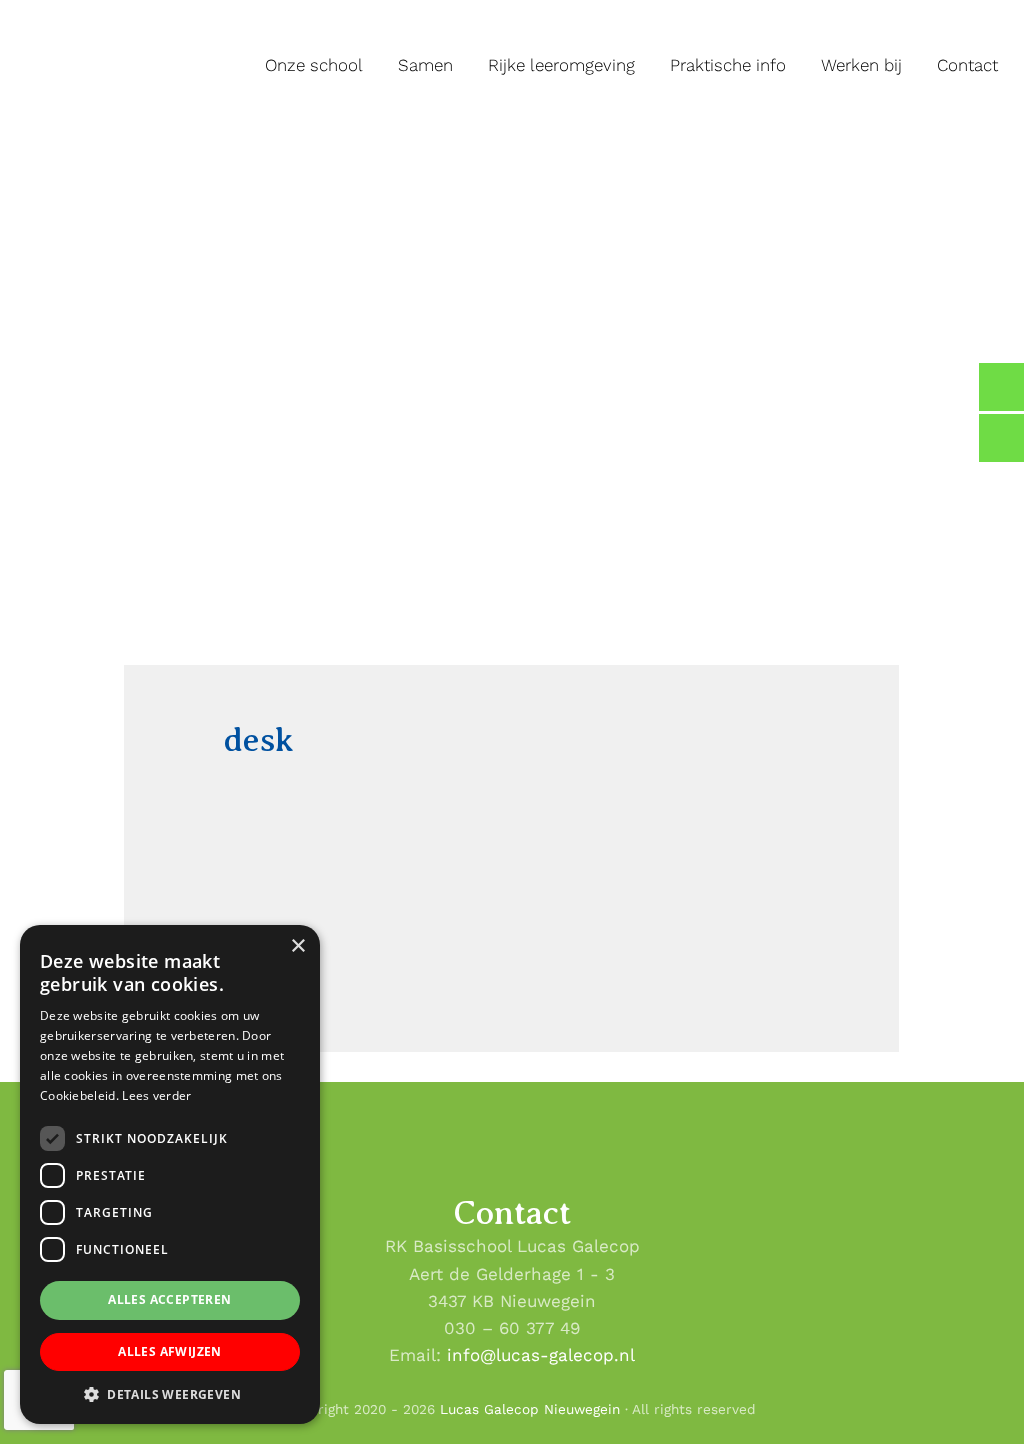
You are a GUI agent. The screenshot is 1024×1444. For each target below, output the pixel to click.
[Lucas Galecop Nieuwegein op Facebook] (1001, 387)
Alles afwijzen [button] (170, 1351)
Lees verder (156, 1095)
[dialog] (170, 1174)
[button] (170, 1394)
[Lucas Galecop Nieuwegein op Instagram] (1001, 438)
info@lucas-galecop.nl (541, 1355)
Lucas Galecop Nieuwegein (51, 4)
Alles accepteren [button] (169, 1299)
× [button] (297, 946)
